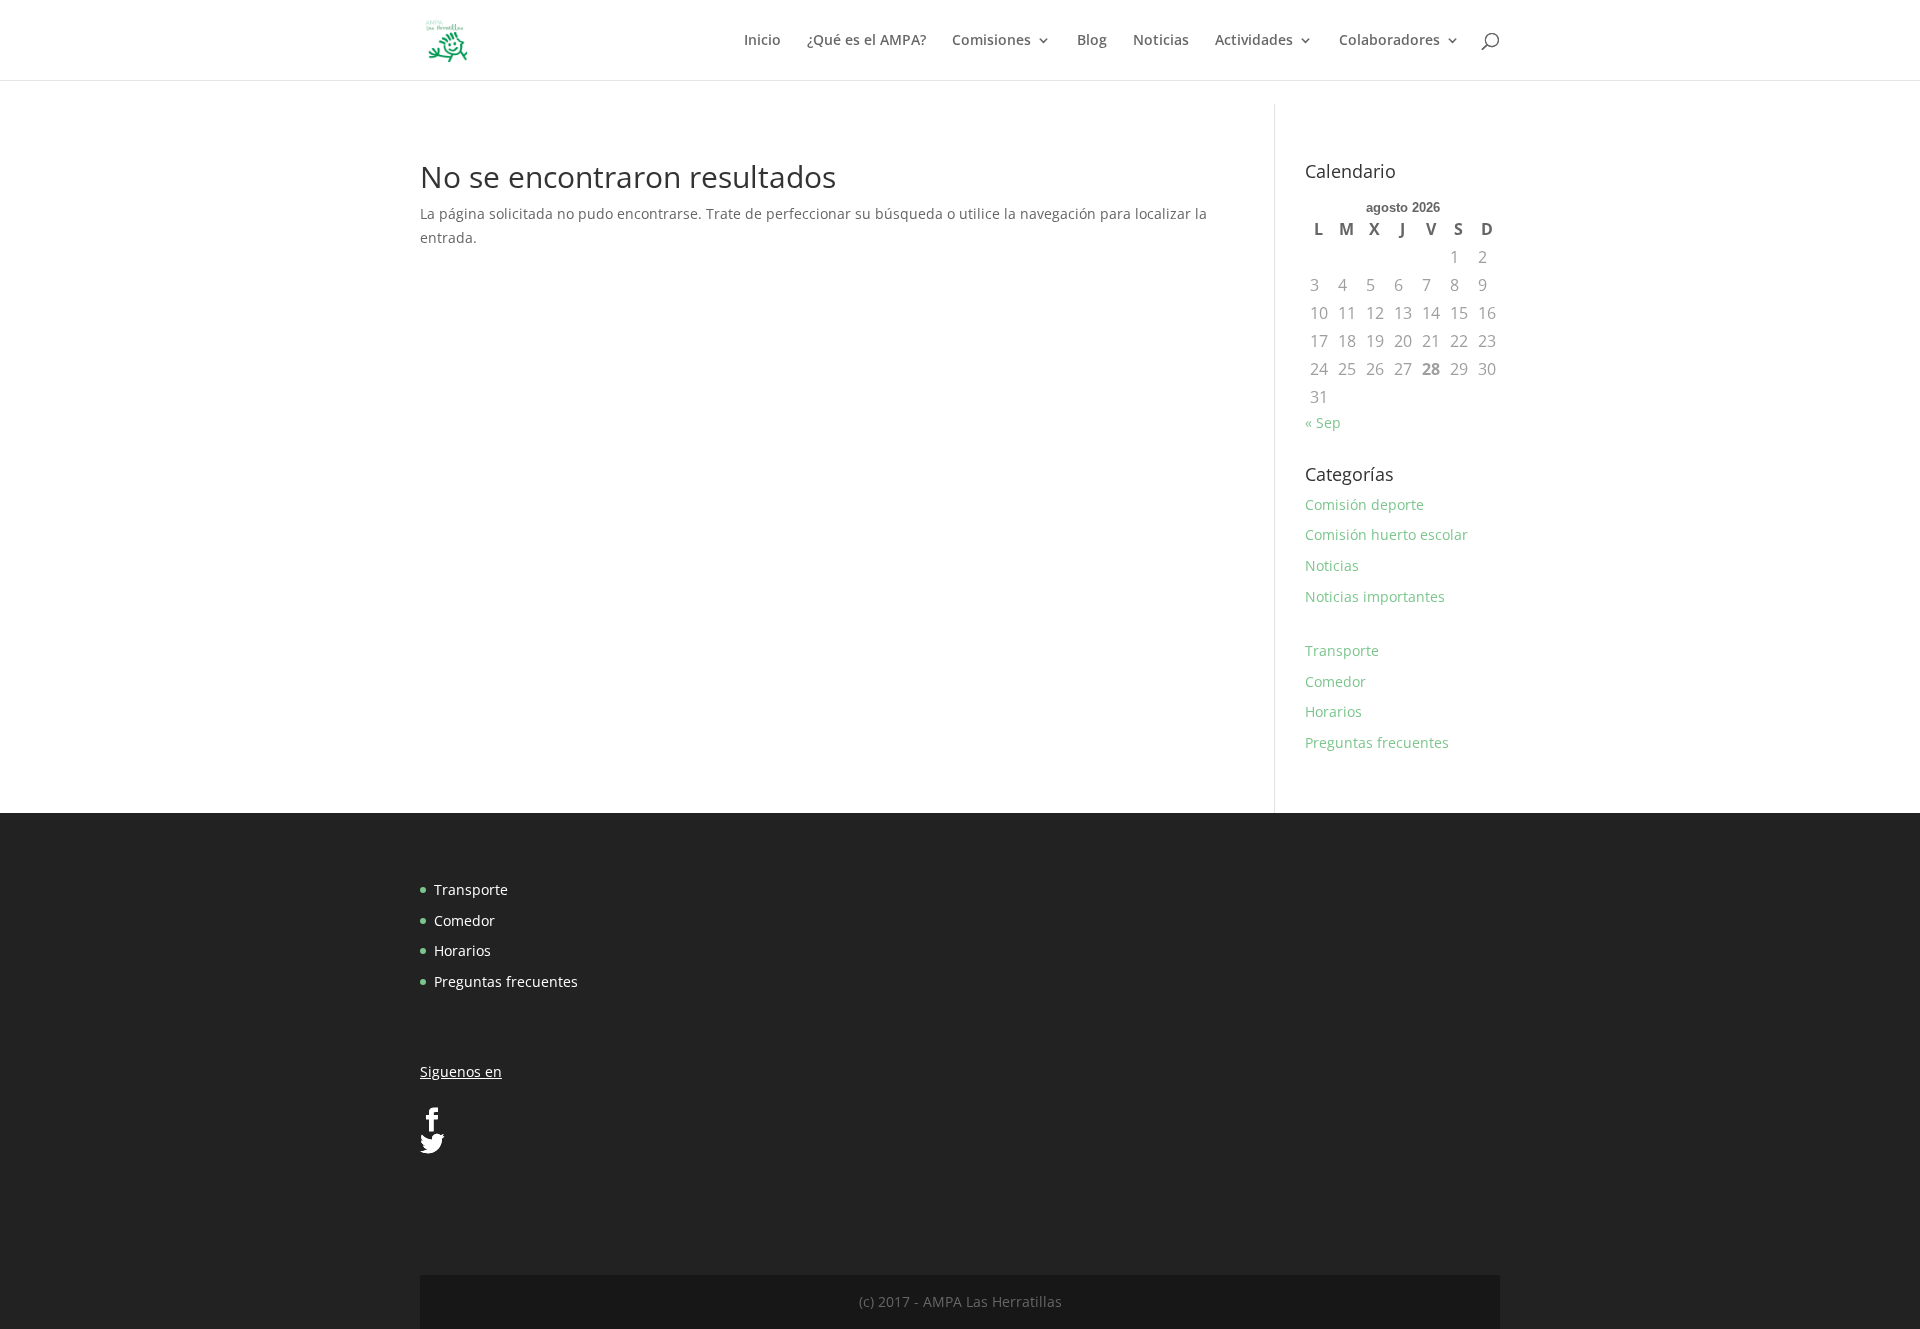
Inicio (762, 41)
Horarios (1333, 711)
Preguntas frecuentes (1377, 742)
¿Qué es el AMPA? (866, 41)
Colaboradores (1389, 41)
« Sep (1323, 422)
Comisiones (991, 41)
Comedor (1335, 681)
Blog (1092, 41)
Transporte (1342, 650)
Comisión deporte (1364, 504)
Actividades (1254, 41)
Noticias (1161, 41)
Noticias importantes (1375, 596)
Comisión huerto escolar (1386, 534)
